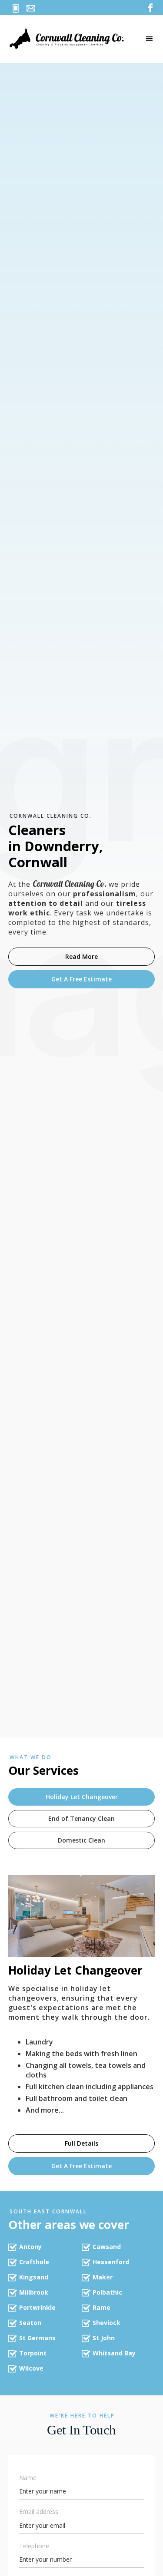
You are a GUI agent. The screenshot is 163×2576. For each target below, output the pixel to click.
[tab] (82, 1797)
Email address (39, 2512)
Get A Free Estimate (81, 979)
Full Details (81, 2143)
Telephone (34, 2546)
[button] (150, 39)
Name (28, 2478)
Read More (81, 956)
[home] (73, 39)
